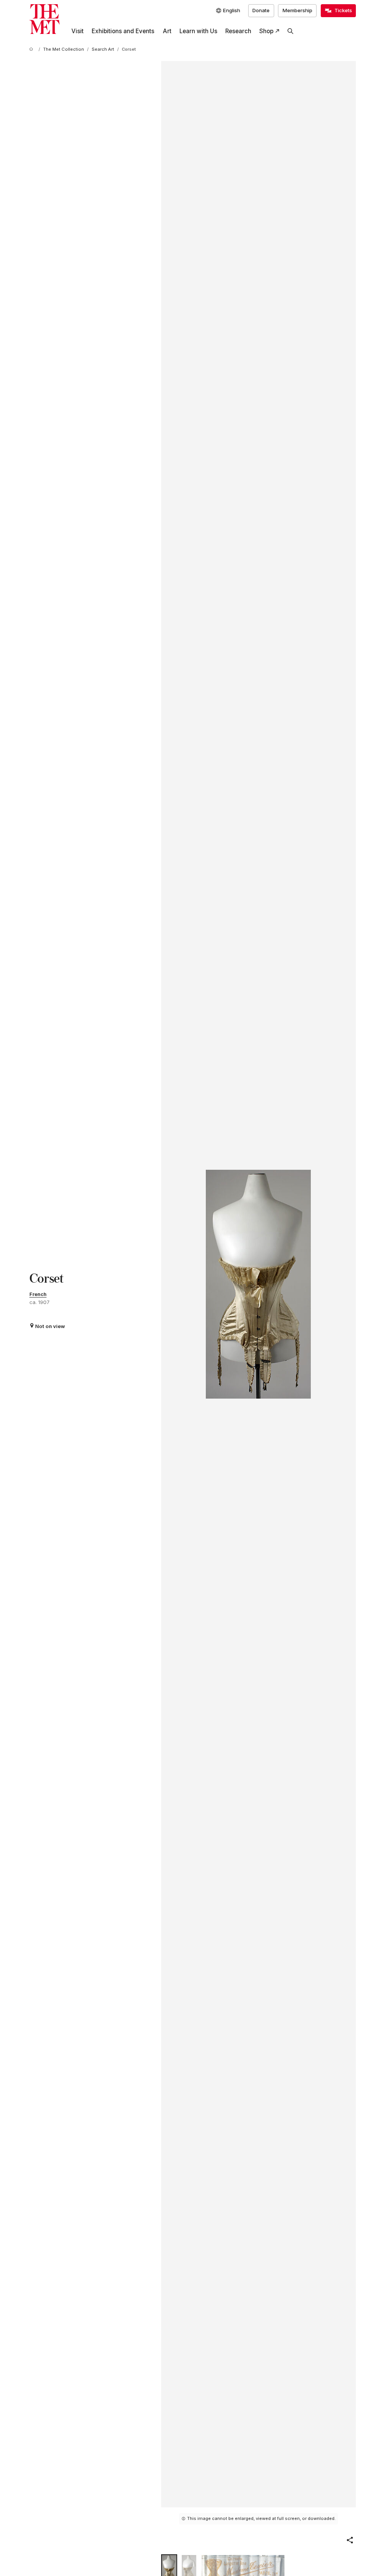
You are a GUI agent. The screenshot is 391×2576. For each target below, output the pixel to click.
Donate (261, 10)
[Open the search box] (291, 31)
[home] (32, 50)
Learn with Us (198, 31)
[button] (350, 2540)
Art (167, 31)
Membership (297, 10)
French (38, 1294)
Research (238, 31)
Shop (266, 31)
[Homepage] (44, 19)
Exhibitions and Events (123, 31)
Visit (78, 31)
